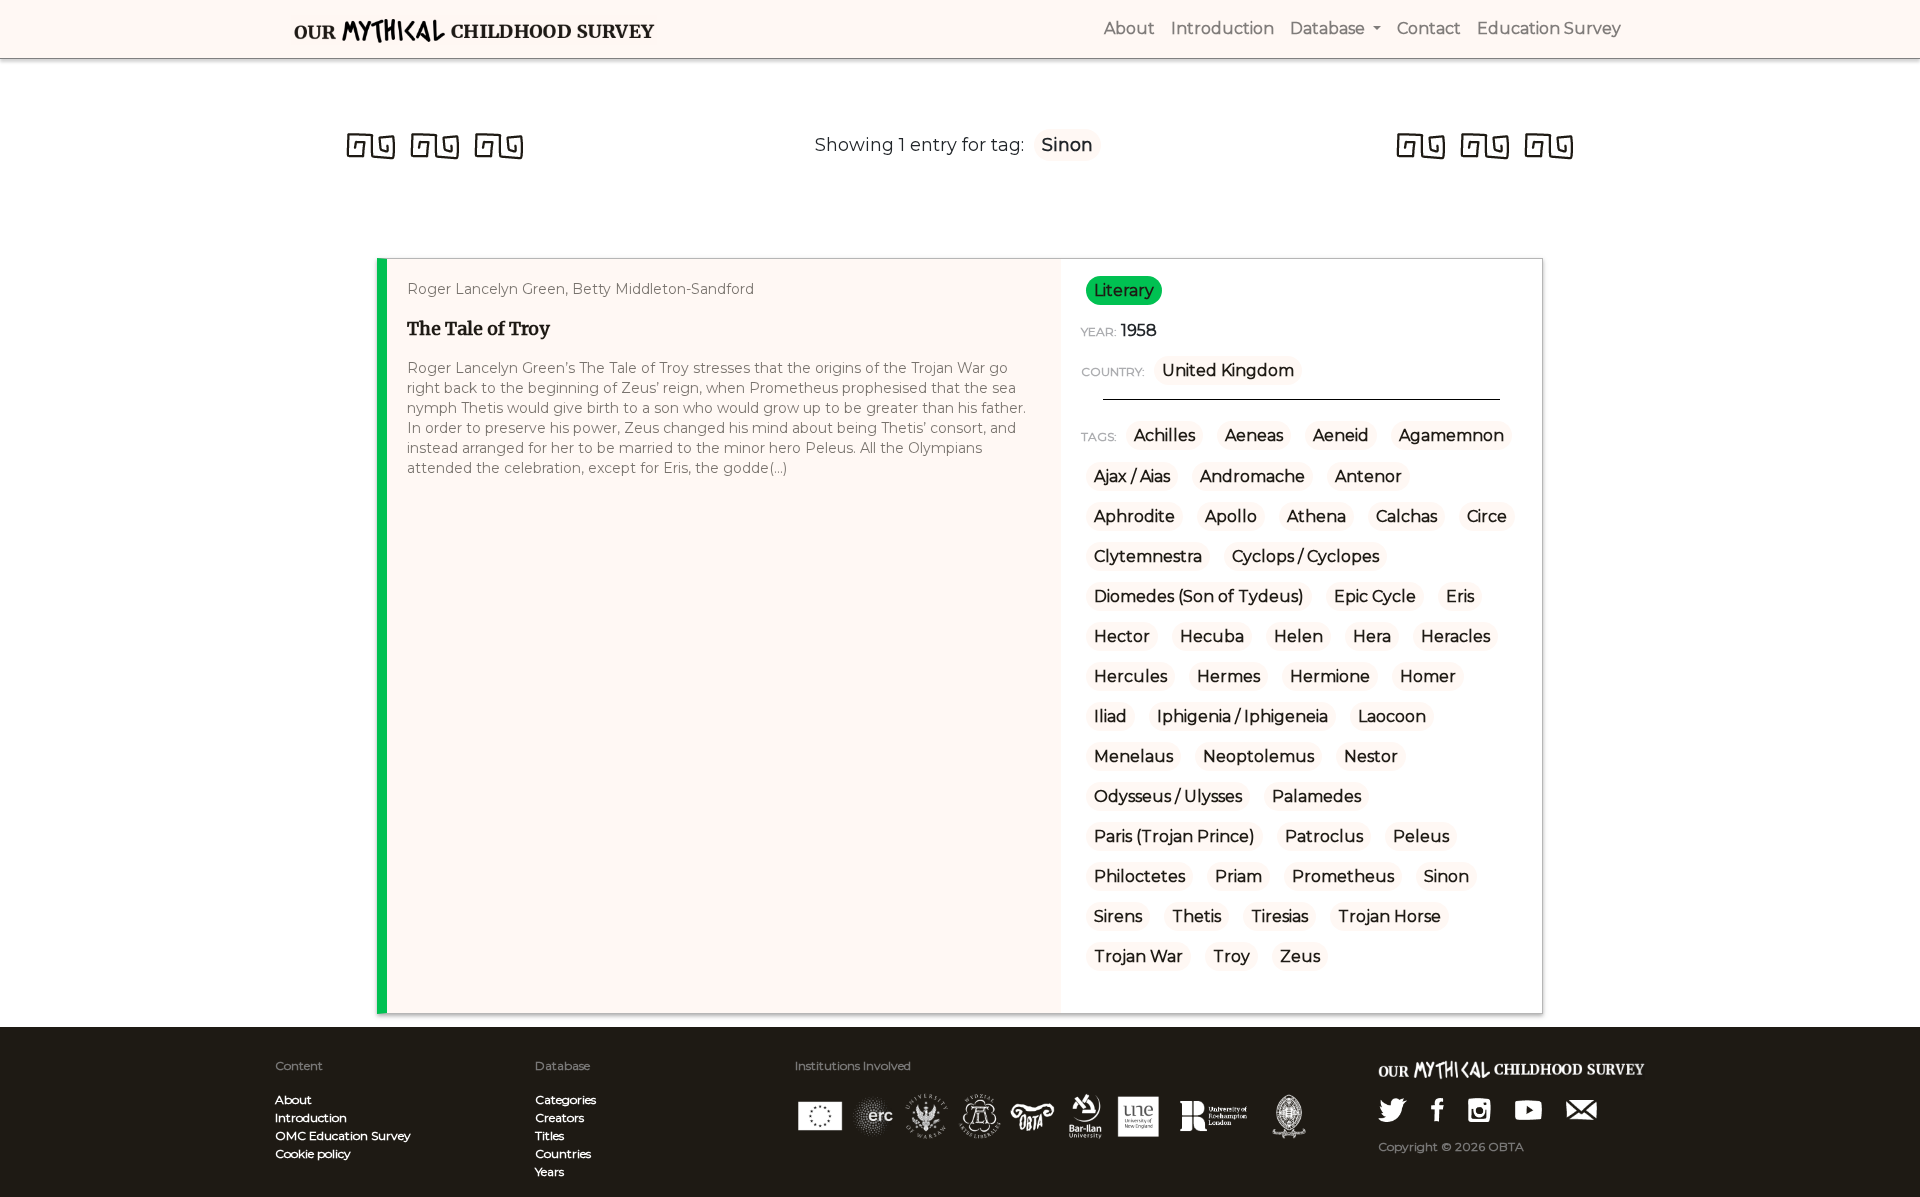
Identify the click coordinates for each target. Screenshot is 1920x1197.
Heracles (1455, 636)
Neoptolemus (1258, 756)
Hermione (1330, 676)
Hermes (1228, 676)
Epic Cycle (1375, 596)
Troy (1231, 956)
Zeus (1300, 956)
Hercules (1130, 676)
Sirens (1118, 916)
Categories (565, 1099)
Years (549, 1171)
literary (1124, 290)
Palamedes (1316, 796)
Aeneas (1254, 435)
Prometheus (1343, 876)
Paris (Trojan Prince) (1174, 836)
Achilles (1164, 435)
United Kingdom (1228, 370)
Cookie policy (313, 1153)
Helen (1298, 636)
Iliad (1110, 716)
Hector (1122, 636)
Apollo (1231, 516)
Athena (1316, 516)
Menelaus (1133, 756)
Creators (559, 1117)
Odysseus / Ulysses (1168, 796)
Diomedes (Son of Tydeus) (1199, 596)
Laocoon (1392, 716)
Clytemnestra (1148, 556)
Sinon (1446, 876)
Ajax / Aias (1132, 476)
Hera (1372, 636)
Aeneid (1341, 435)
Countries (563, 1153)
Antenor (1368, 476)
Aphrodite (1134, 516)
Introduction (311, 1117)
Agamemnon (1451, 435)
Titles (549, 1135)
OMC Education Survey (343, 1135)
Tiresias (1279, 916)
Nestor (1371, 756)
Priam (1238, 876)
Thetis (1196, 916)
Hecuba (1212, 636)
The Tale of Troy (478, 328)
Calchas (1406, 516)
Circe (1487, 516)
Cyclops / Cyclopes (1305, 556)
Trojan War (1138, 956)
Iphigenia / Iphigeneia (1242, 716)
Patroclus (1324, 836)
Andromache (1252, 476)
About (293, 1099)
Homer (1428, 676)
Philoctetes (1139, 876)
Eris (1460, 596)
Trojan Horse (1389, 916)
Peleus (1421, 836)
